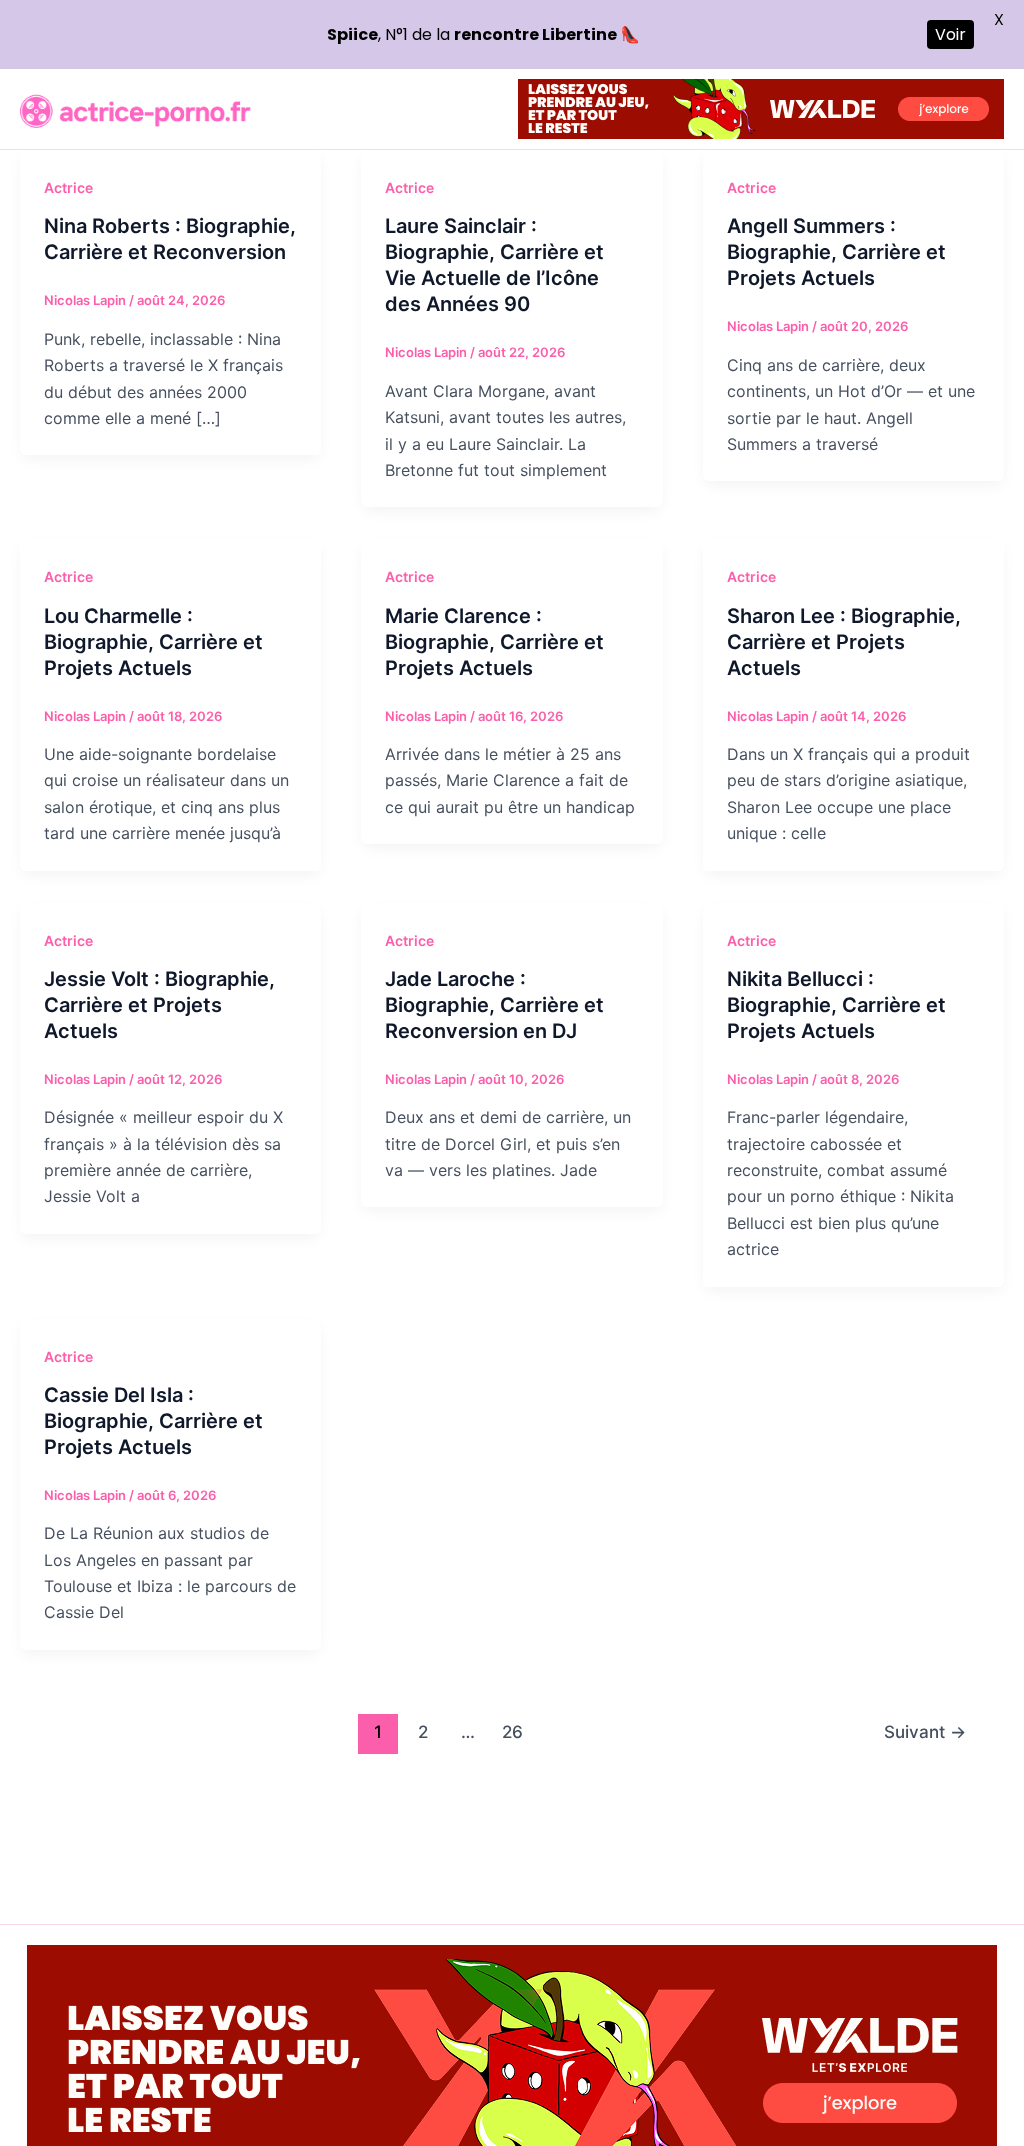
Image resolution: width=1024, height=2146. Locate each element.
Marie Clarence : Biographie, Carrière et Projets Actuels (494, 642)
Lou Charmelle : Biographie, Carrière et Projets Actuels (153, 642)
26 (512, 1731)
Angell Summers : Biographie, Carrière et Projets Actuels (836, 252)
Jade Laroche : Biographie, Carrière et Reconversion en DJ (494, 1005)
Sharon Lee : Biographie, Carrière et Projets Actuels (844, 642)
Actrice (68, 187)
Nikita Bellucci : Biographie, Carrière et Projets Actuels (836, 1005)
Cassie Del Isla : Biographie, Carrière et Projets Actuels (153, 1421)
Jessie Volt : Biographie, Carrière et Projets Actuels (159, 1005)
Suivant (925, 1731)
